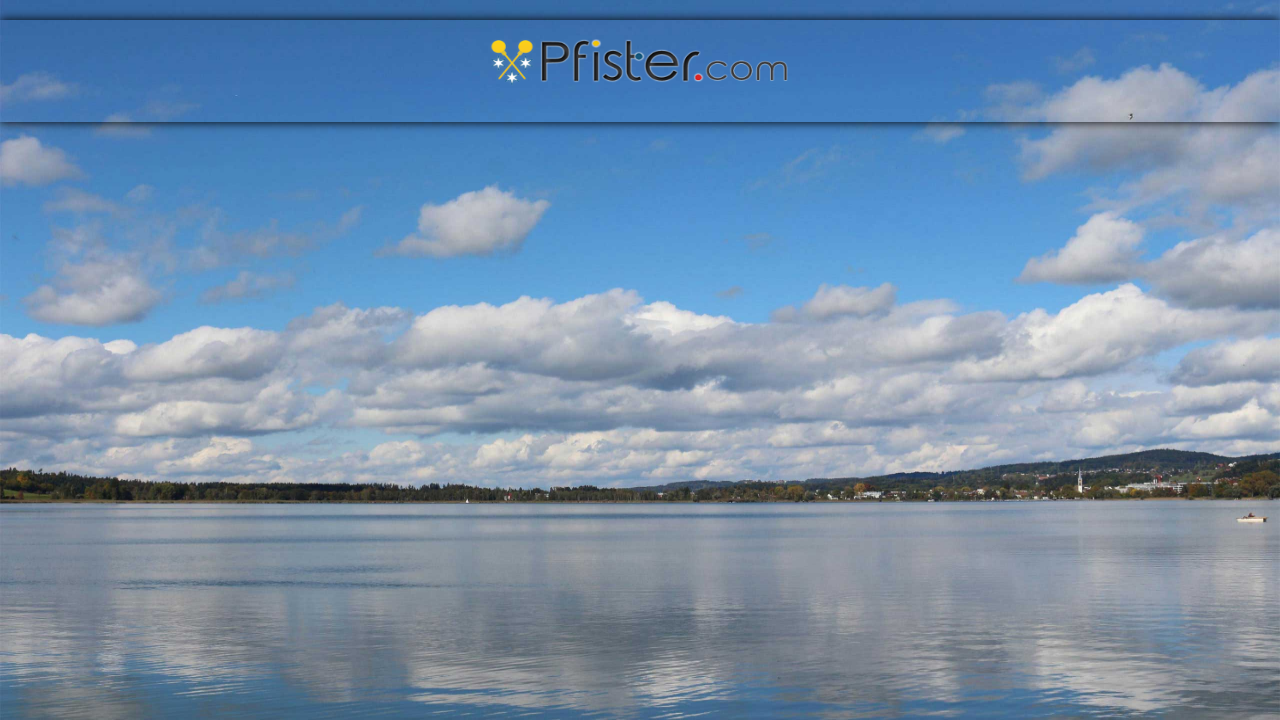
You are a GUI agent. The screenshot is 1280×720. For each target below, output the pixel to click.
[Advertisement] (272, 302)
